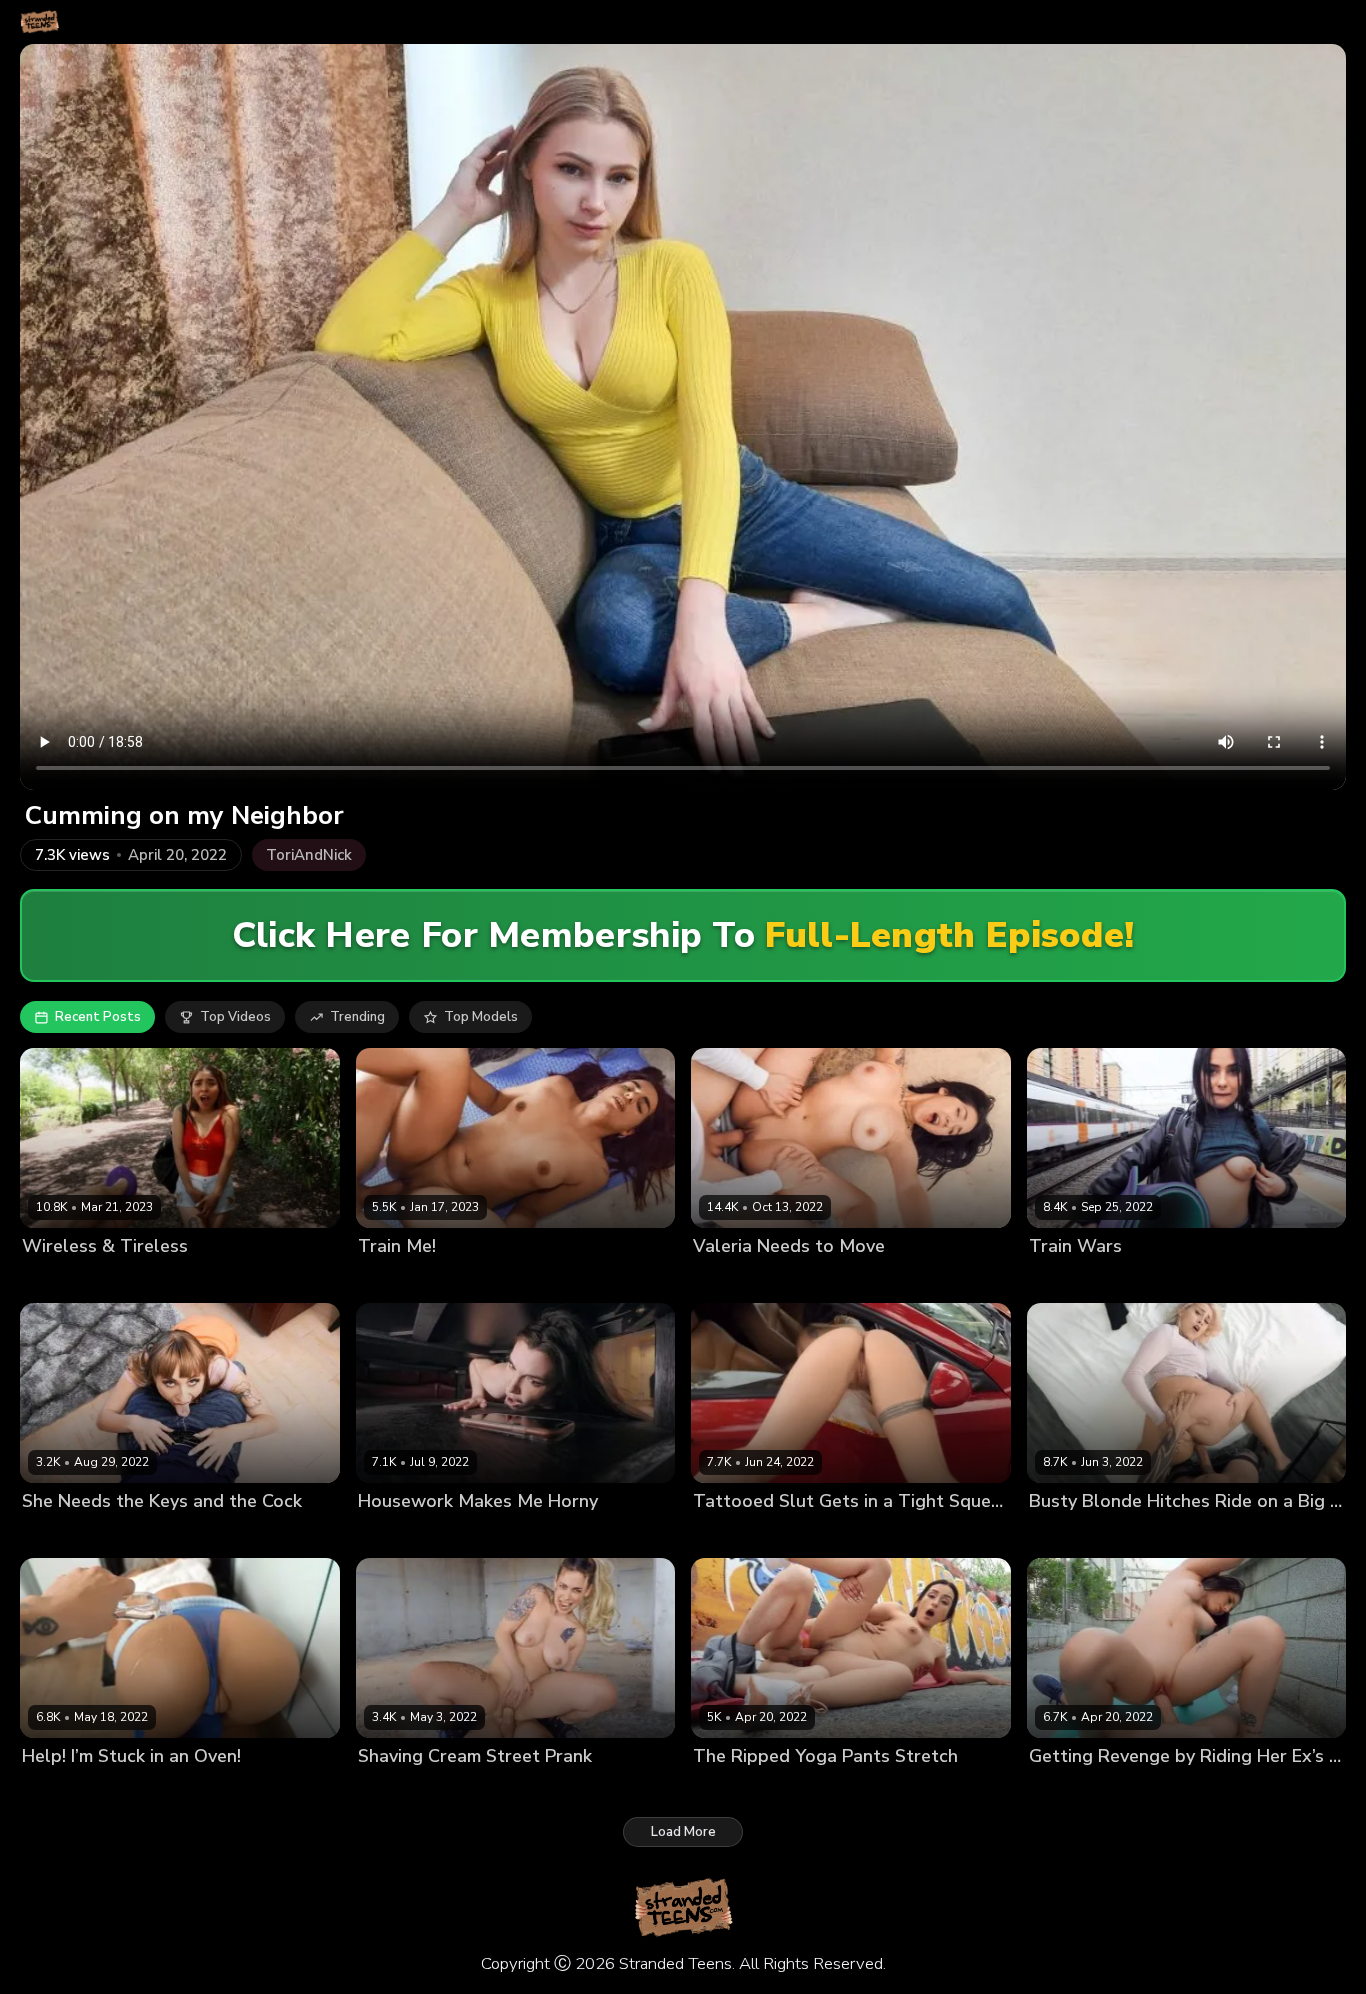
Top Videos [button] (235, 1017)
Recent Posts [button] (98, 1017)
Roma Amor (1066, 1789)
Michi (38, 1280)
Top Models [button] (481, 1017)
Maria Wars (1065, 1280)
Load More (683, 1832)
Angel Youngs (66, 1534)
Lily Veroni (726, 1534)
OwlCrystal (58, 1789)
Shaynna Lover (405, 1789)
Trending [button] (357, 1017)
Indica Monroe (1073, 1534)
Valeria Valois (737, 1280)
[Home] (39, 22)
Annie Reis (727, 1789)
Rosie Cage (394, 1280)
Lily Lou (382, 1534)
